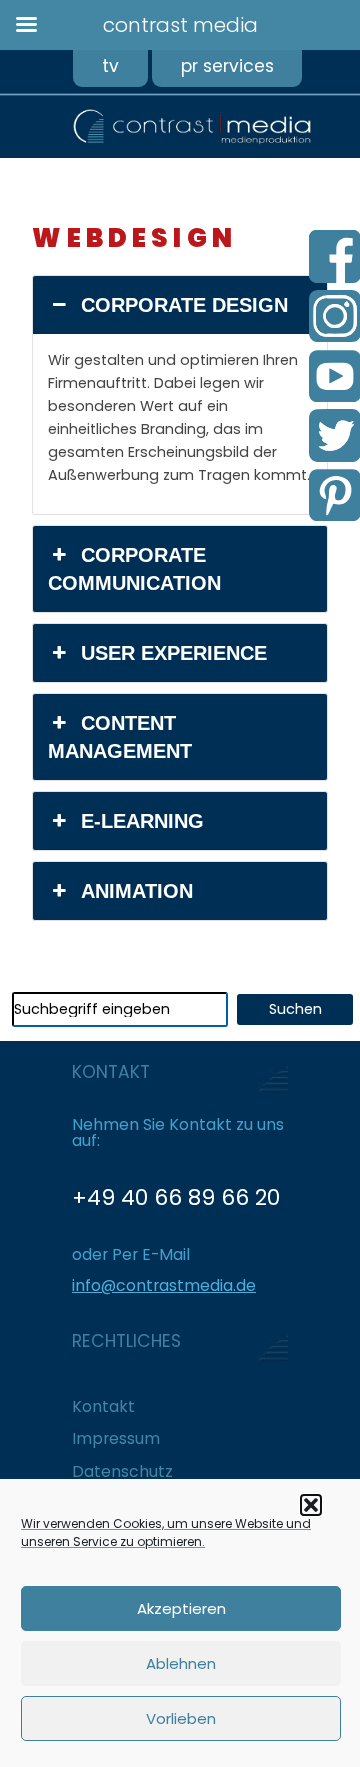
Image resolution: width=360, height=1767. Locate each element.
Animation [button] (137, 891)
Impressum (116, 1438)
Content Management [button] (120, 737)
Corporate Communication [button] (134, 569)
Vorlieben (181, 1718)
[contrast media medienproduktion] (156, 140)
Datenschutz (122, 1471)
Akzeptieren (181, 1608)
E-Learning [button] (142, 821)
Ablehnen (181, 1663)
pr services (227, 66)
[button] (311, 1505)
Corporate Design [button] (184, 305)
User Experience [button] (174, 653)
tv (110, 66)
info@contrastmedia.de (164, 1285)
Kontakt (103, 1406)
